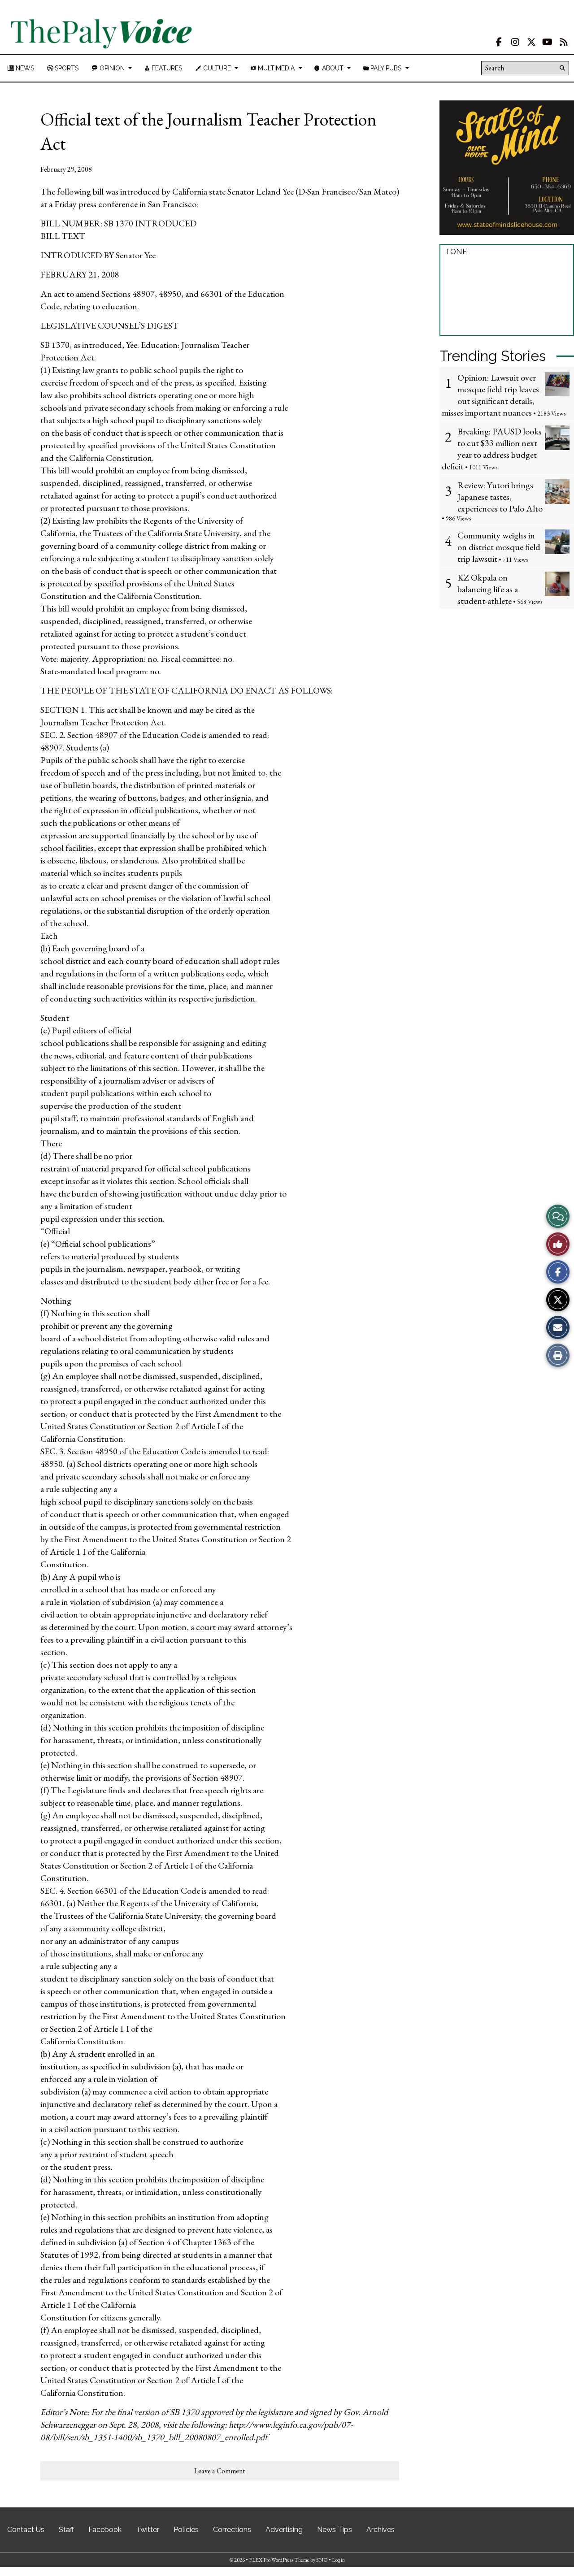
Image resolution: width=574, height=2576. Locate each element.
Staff (66, 2530)
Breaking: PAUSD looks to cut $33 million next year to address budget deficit (492, 449)
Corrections (232, 2530)
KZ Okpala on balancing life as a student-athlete (488, 589)
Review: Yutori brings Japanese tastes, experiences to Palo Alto (500, 497)
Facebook (105, 2530)
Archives (380, 2530)
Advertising (284, 2530)
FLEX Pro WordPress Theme (279, 2560)
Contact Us (26, 2530)
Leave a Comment (220, 2471)
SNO (322, 2560)
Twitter (148, 2530)
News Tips (335, 2530)
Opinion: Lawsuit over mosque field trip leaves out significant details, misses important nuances (490, 395)
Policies (186, 2530)
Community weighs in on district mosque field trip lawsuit (499, 547)
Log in (338, 2560)
